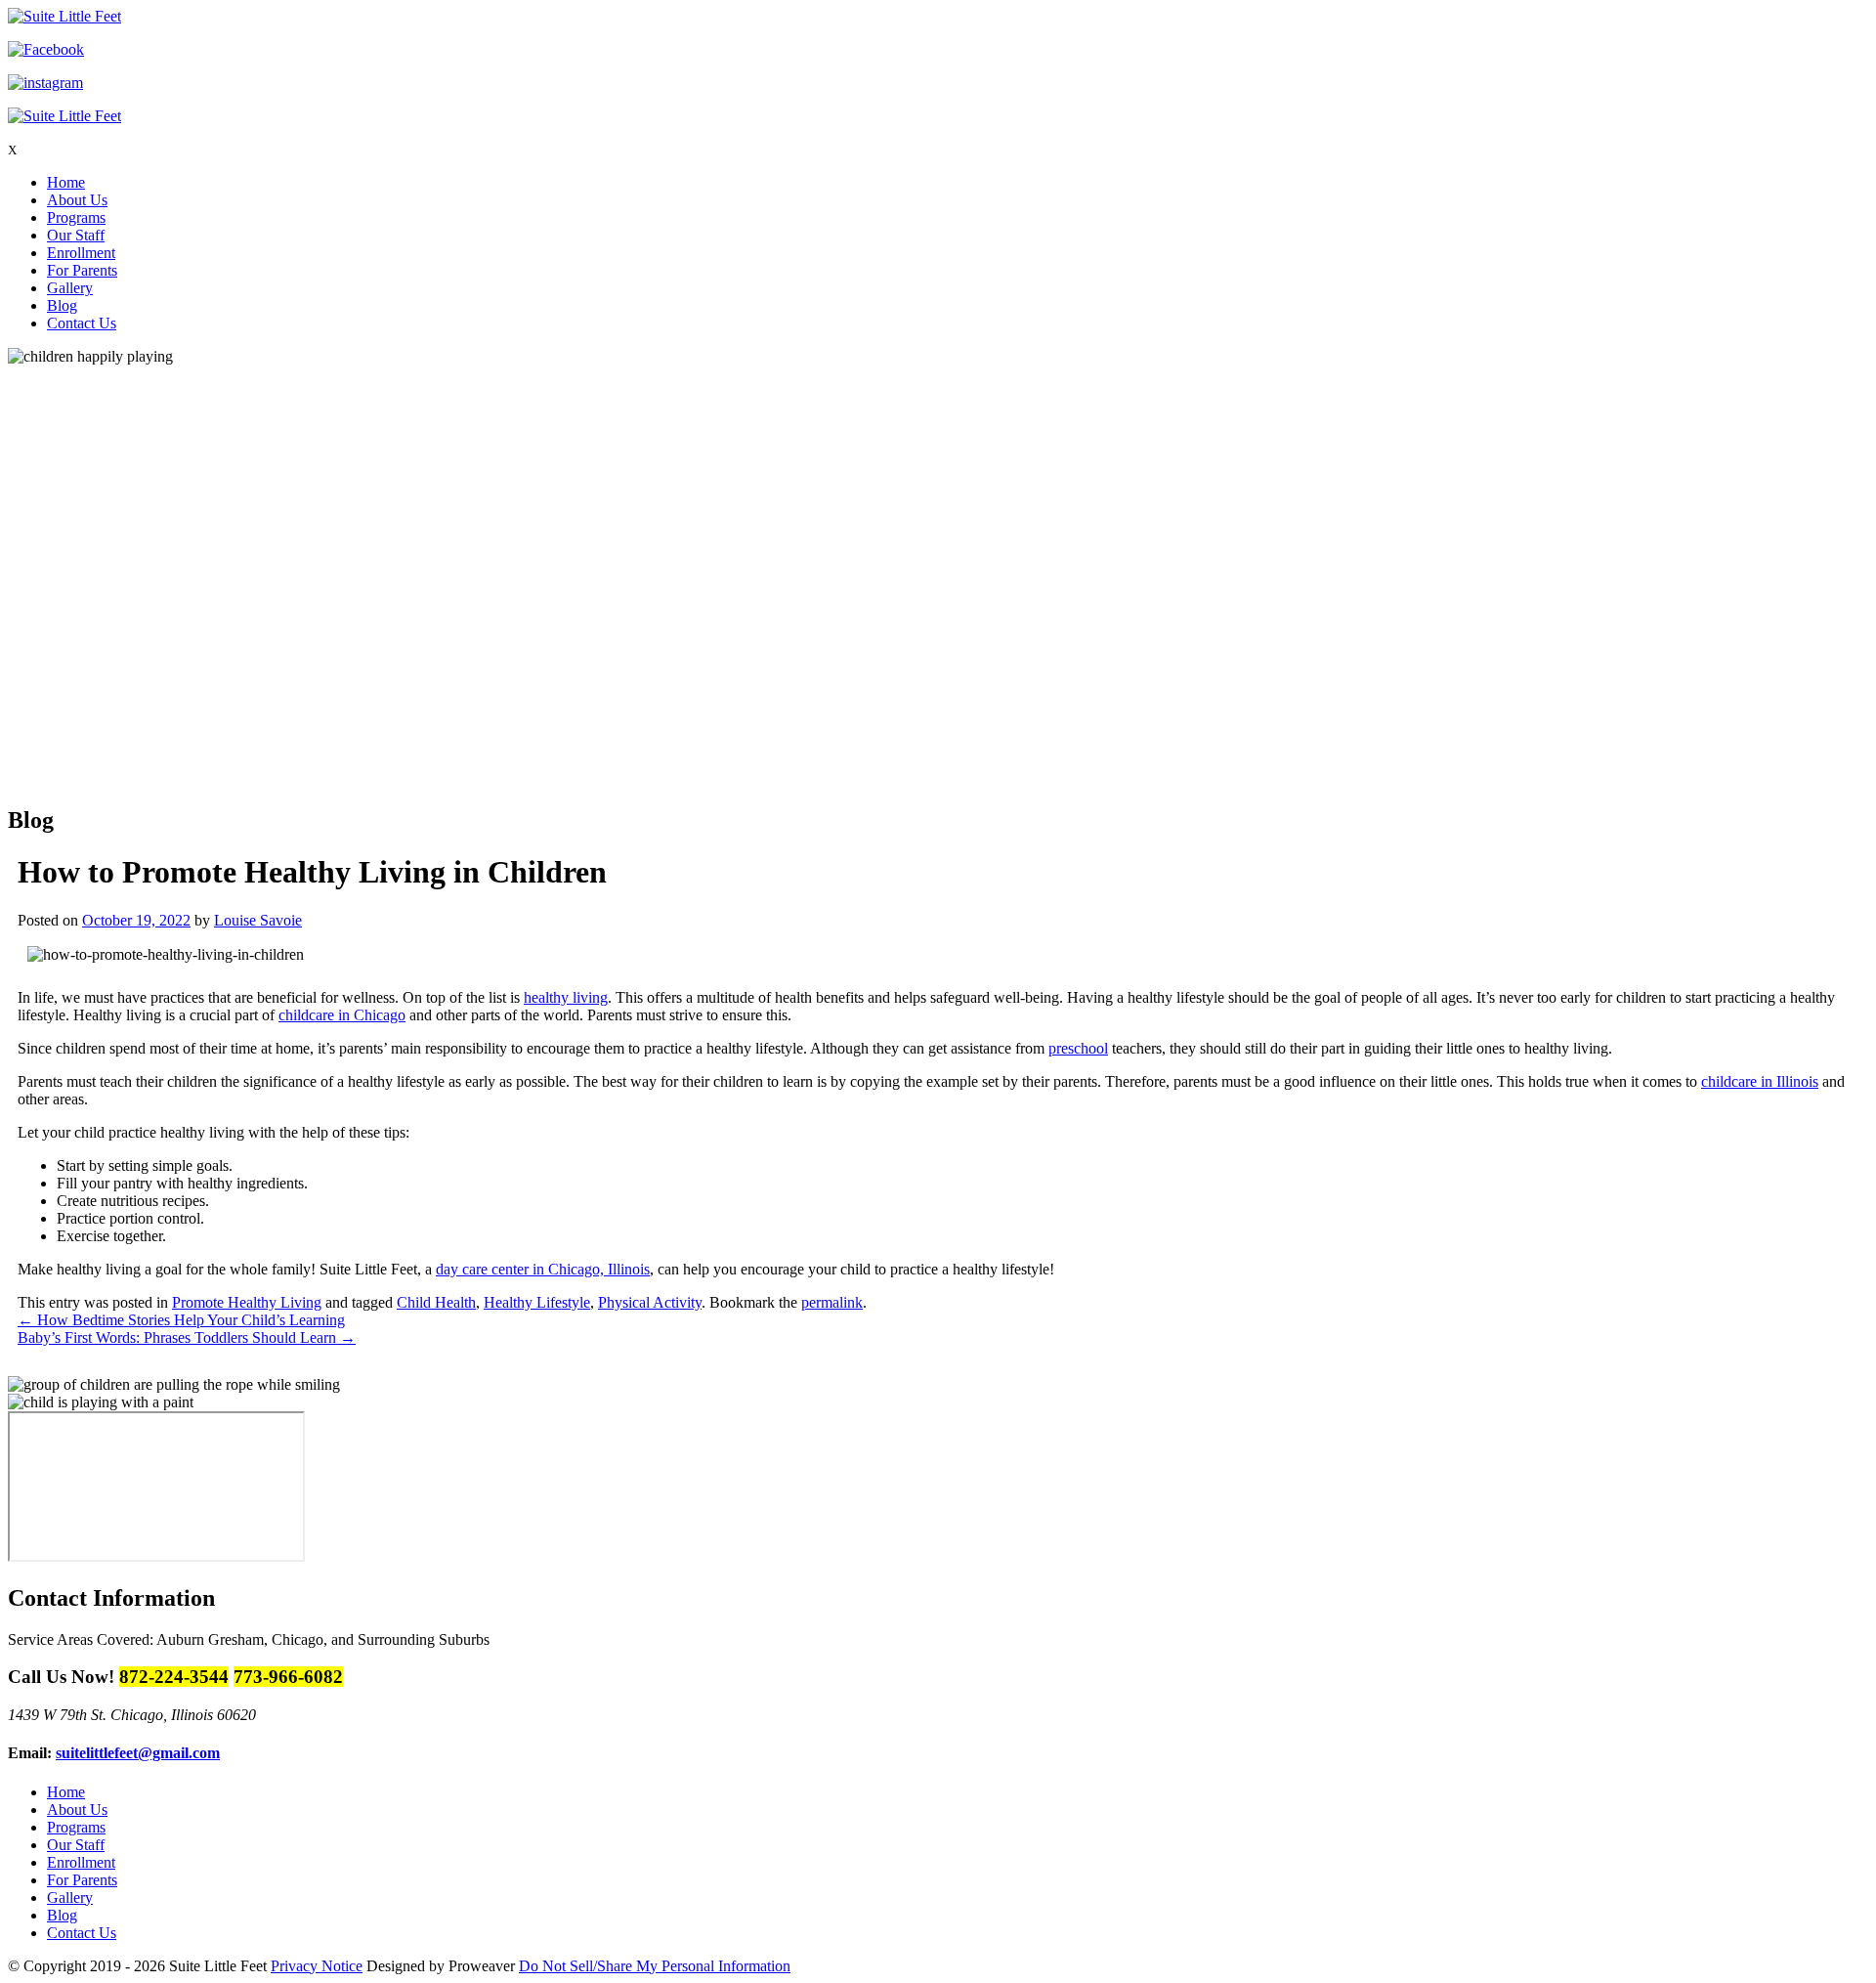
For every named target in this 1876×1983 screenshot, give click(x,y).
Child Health (436, 1302)
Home (66, 182)
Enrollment (81, 253)
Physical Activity (650, 1302)
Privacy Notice (317, 1966)
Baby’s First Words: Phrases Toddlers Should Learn (187, 1337)
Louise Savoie (258, 920)
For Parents (82, 270)
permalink (832, 1302)
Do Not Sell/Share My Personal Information (655, 1966)
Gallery (70, 288)
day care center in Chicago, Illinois (543, 1269)
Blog (62, 305)
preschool (1078, 1048)
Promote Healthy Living (247, 1302)
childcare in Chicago (342, 1015)
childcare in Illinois (1760, 1081)
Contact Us (82, 323)
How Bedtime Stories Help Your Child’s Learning (181, 1320)
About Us (77, 200)
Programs (76, 217)
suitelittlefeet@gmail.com (138, 1753)
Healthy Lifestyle (537, 1302)
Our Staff (76, 235)
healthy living (566, 997)
